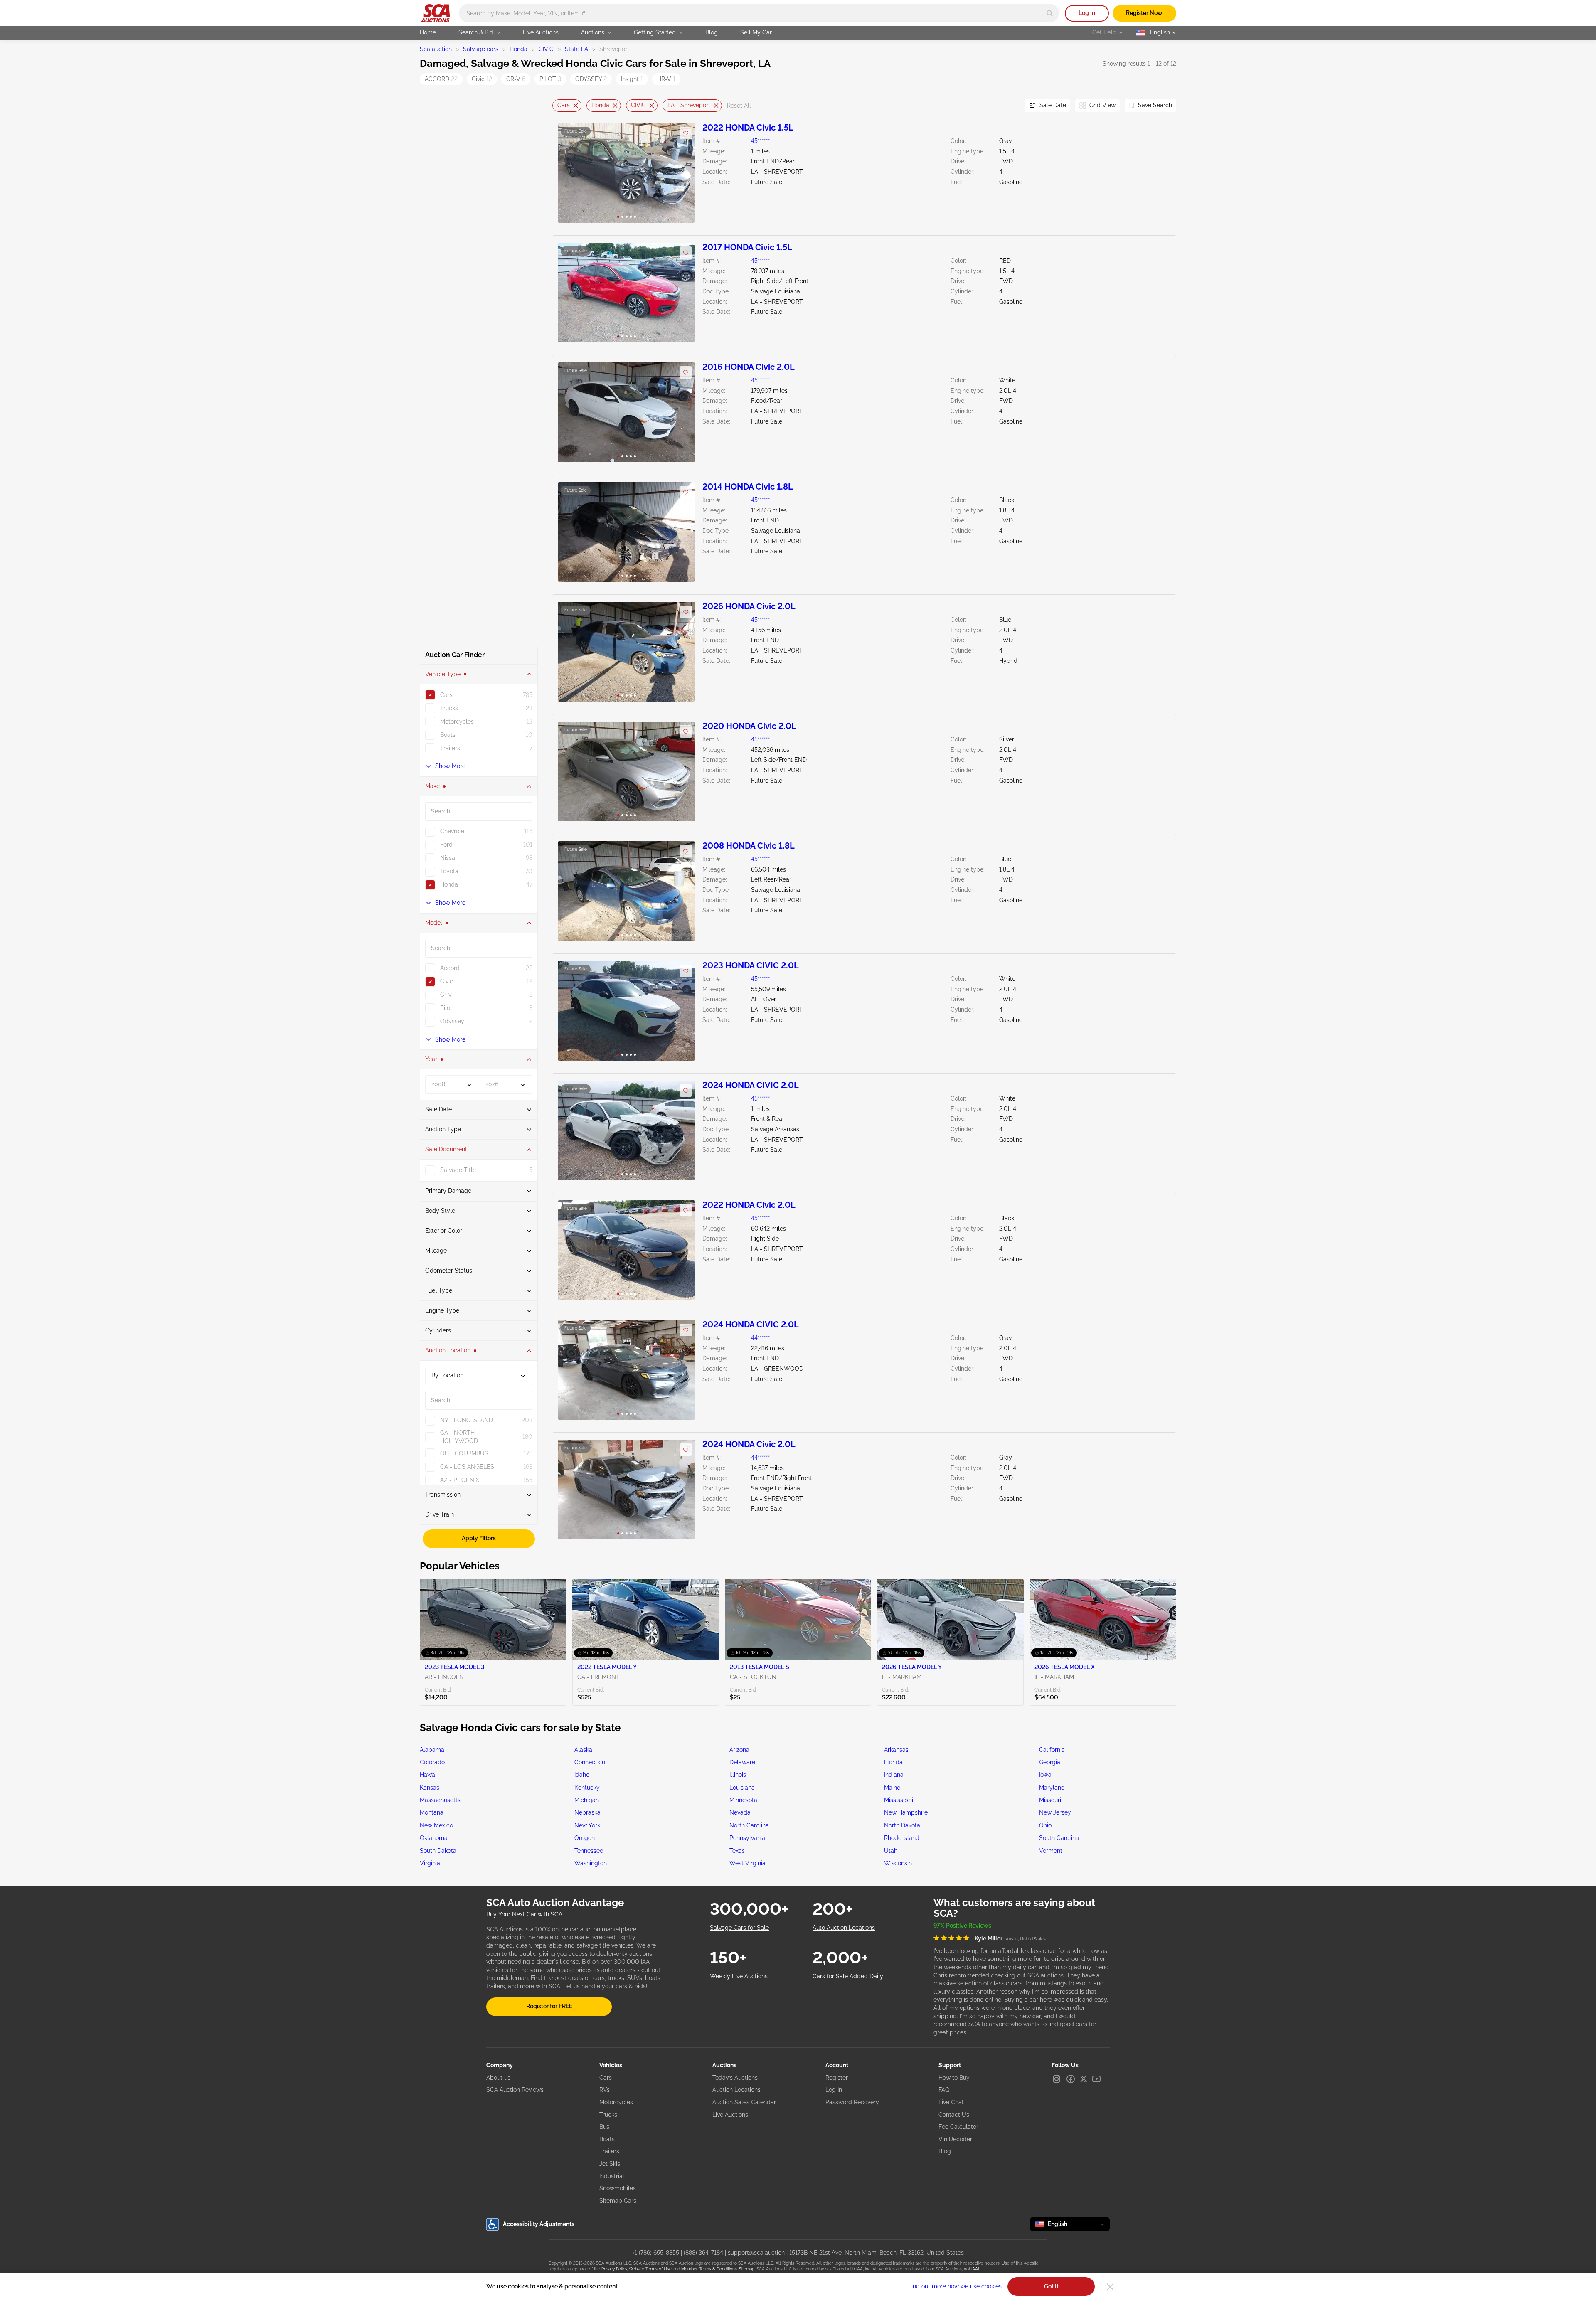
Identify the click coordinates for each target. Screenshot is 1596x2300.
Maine (892, 1788)
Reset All (739, 106)
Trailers (609, 2151)
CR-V (516, 79)
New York (587, 1825)
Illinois (738, 1775)
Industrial (612, 2176)
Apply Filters (479, 1538)
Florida (893, 1762)
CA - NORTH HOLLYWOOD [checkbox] (459, 1437)
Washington (591, 1863)
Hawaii (429, 1775)
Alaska (583, 1750)
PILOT (550, 79)
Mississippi (899, 1800)
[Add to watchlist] (686, 133)
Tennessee (589, 1851)
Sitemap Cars (618, 2201)
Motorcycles (616, 2102)
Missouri (1050, 1800)
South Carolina (1059, 1838)
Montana (432, 1812)
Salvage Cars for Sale (739, 1928)
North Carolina (749, 1825)
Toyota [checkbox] (449, 871)
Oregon (585, 1838)
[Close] (1110, 2287)
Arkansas (896, 1750)
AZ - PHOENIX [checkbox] (460, 1480)
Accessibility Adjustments (539, 2224)
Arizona (739, 1750)
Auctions (593, 32)
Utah (891, 1851)
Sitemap (747, 2269)
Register (837, 2078)
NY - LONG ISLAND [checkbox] (467, 1420)
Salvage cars (481, 49)
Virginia (430, 1863)
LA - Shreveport (689, 105)
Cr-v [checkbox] (446, 995)
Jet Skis (610, 2164)
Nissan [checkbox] (449, 858)
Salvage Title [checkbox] (458, 1170)
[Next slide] (1008, 106)
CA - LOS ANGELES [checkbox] (467, 1467)
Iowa (1045, 1775)
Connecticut (591, 1762)
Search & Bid (476, 32)
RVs (605, 2090)
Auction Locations (736, 2090)
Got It (1051, 2286)
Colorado (432, 1762)
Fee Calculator (958, 2127)
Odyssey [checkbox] (452, 1021)
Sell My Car (756, 32)
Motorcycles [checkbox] (457, 722)
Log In (1087, 13)
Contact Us (954, 2115)
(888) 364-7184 (703, 2253)
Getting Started (655, 32)
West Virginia (748, 1863)
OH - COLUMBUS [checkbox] (464, 1453)
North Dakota (902, 1825)
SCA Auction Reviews (515, 2090)
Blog (712, 32)
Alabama (432, 1750)
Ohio (1045, 1825)
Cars (564, 105)
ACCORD (441, 79)
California (1052, 1750)
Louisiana (742, 1788)
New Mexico (436, 1825)
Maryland (1052, 1788)
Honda (518, 49)
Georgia (1050, 1762)
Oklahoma (434, 1838)
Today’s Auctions (735, 2078)
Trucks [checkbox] (449, 708)
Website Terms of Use (650, 2269)
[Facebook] (1071, 2079)
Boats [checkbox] (448, 735)
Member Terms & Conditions (709, 2269)
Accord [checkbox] (450, 968)
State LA (576, 49)
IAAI (975, 2269)
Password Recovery (852, 2102)
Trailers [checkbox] (450, 748)
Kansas (430, 1788)
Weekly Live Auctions (739, 1976)
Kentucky (587, 1788)
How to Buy (954, 2078)
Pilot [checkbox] (446, 1008)
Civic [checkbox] (447, 981)
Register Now (1144, 13)
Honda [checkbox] (449, 884)
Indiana (894, 1775)
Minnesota (743, 1800)
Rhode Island (902, 1838)
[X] (1084, 2079)
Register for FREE (549, 2006)
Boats (607, 2139)
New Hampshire (906, 1812)
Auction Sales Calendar (744, 2102)
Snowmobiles (618, 2188)
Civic (482, 79)
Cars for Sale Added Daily (848, 1976)
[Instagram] (1057, 2079)
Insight (632, 79)
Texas (737, 1851)
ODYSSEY (591, 79)
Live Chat (951, 2102)
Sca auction (436, 49)
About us (498, 2078)
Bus (604, 2127)
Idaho (582, 1775)
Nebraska (587, 1812)
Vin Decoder (955, 2139)
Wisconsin (898, 1863)
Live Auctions (541, 32)
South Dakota (438, 1851)
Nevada (740, 1812)
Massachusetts (440, 1800)
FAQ (944, 2090)
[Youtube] (1096, 2079)
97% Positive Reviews (962, 1926)
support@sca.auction (756, 2253)
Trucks (608, 2115)
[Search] (1050, 13)
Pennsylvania (747, 1838)
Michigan (587, 1800)
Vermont (1051, 1851)
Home (428, 32)
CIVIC (546, 49)
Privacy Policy (614, 2269)
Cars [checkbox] (446, 695)
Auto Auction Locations (844, 1928)
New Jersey (1055, 1812)
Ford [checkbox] (446, 845)
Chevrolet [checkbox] (453, 831)
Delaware (742, 1762)
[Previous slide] (559, 106)
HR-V (666, 79)
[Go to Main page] (435, 13)
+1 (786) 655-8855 (656, 2253)
